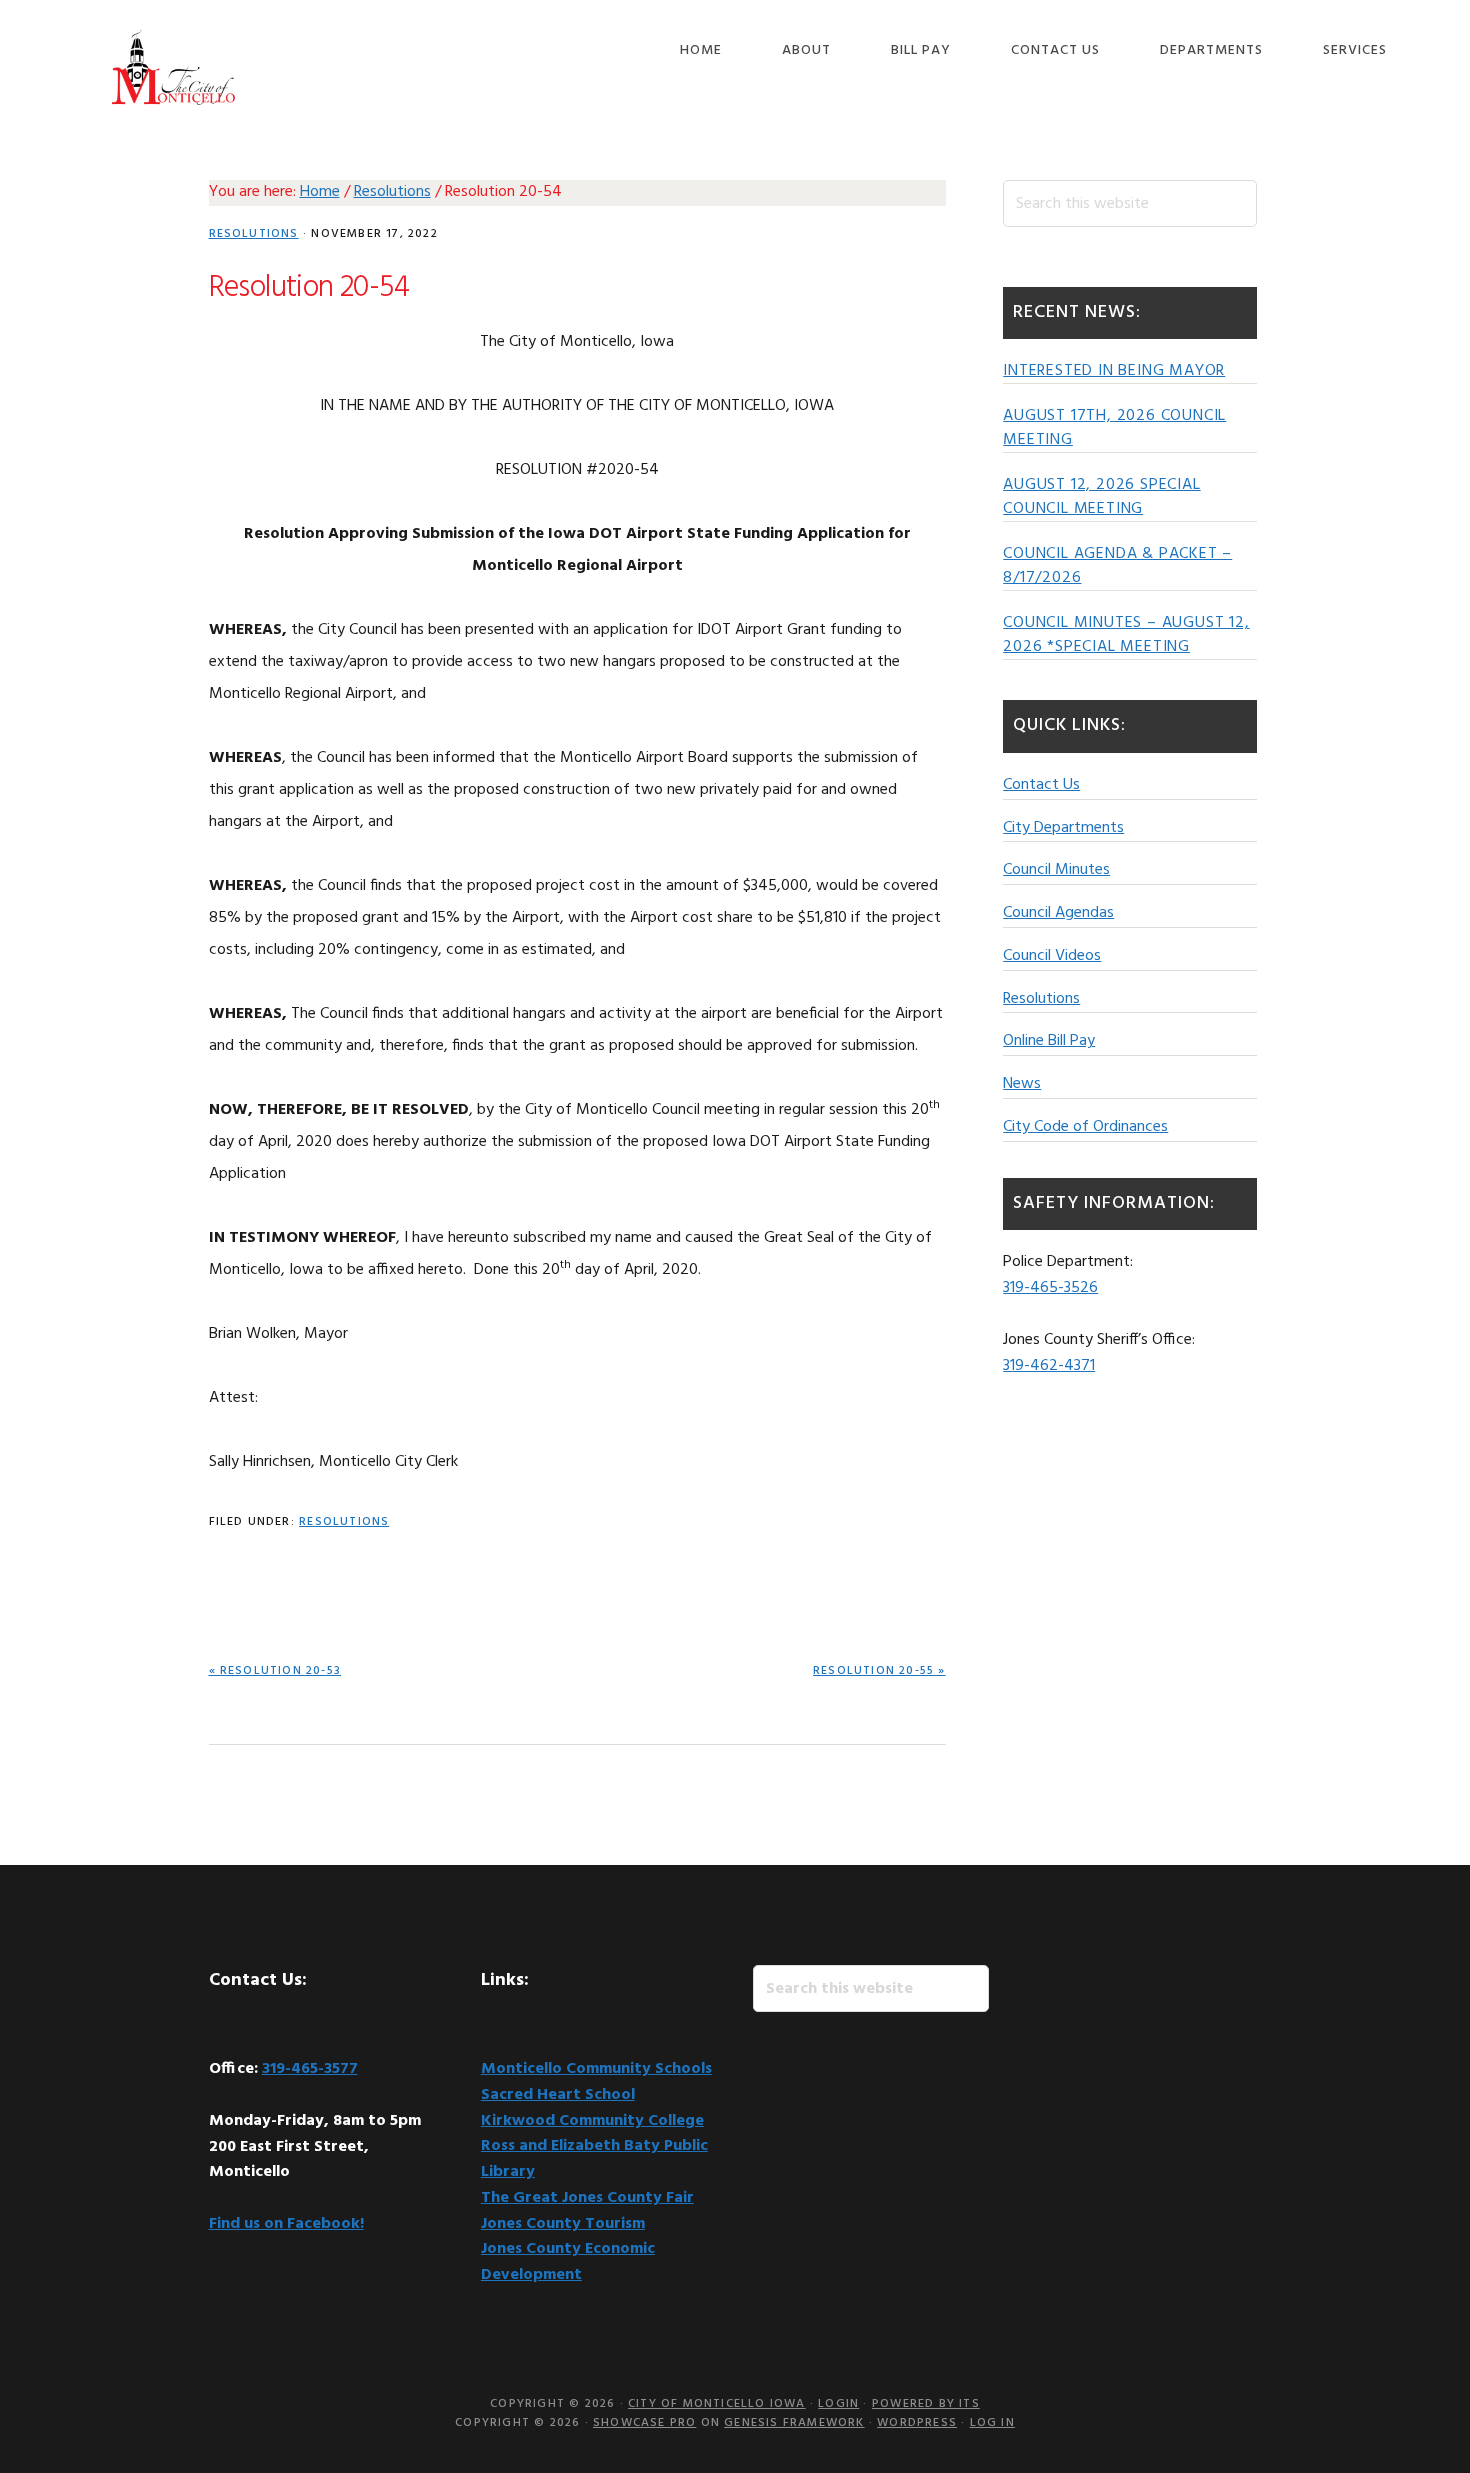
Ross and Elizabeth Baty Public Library (594, 2159)
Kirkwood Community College (592, 2121)
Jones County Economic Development (568, 2262)
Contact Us (1041, 785)
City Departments (1063, 828)
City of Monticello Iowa (174, 67)
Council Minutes (1056, 870)
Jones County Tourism (563, 2224)
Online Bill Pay (1049, 1041)
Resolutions (254, 234)
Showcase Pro (644, 2423)
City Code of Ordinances (1085, 1127)
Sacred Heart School (558, 2095)
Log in (992, 2423)
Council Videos (1052, 956)
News (1022, 1084)
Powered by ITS (926, 2404)
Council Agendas (1058, 913)
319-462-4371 (1049, 1366)
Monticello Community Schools (596, 2069)
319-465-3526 (1050, 1288)
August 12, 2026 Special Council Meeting (1101, 497)
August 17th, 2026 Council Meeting (1114, 428)
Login (838, 2404)
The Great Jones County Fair (587, 2198)
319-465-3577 (310, 2069)
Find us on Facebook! (286, 2224)
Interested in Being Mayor (1114, 371)
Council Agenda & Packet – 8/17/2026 (1117, 566)
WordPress (917, 2423)
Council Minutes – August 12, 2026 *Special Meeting (1126, 635)
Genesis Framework (794, 2423)
